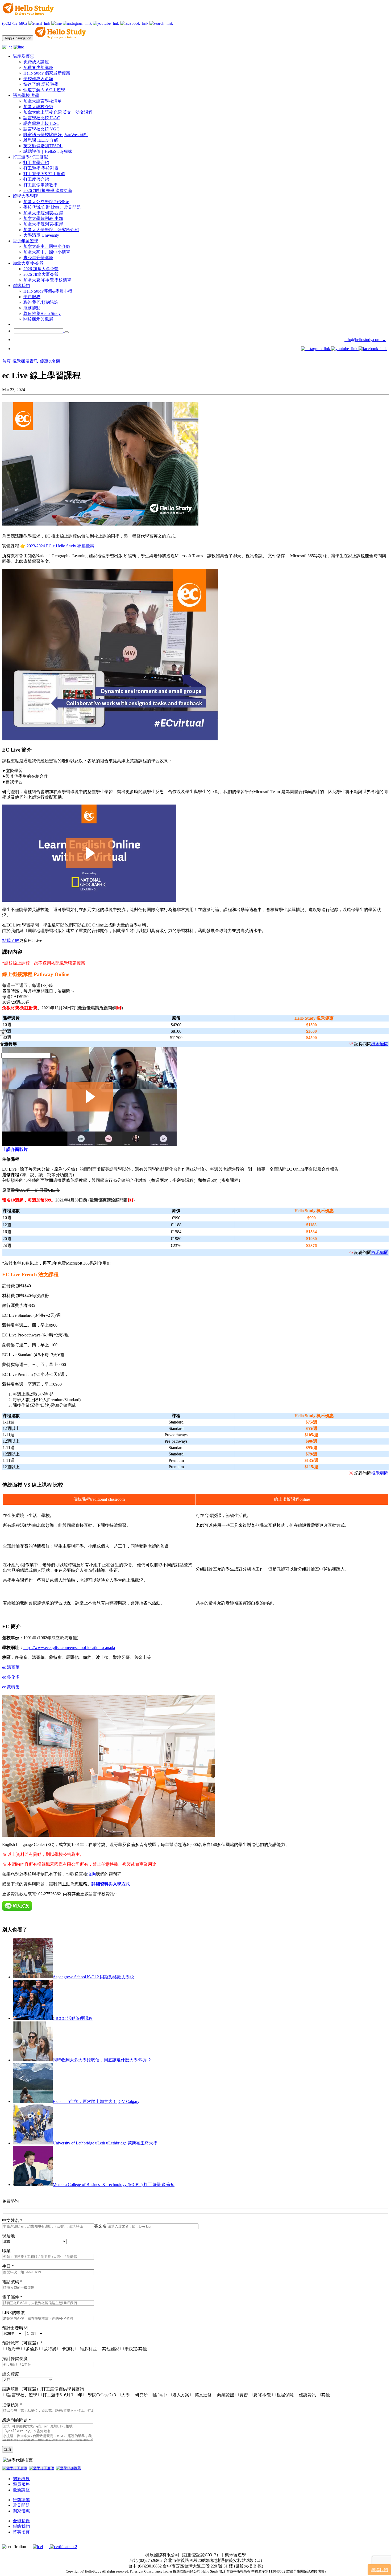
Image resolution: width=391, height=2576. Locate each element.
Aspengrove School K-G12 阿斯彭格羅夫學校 (93, 1977)
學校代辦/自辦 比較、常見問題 (52, 207)
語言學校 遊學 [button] (26, 95)
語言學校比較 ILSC (41, 123)
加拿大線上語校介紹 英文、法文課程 (58, 112)
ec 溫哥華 (11, 1667)
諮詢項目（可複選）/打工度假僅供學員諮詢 (43, 2389)
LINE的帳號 (13, 2313)
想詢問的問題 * (16, 2420)
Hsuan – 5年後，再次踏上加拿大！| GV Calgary (96, 2101)
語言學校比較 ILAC (42, 118)
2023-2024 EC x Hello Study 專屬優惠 (60, 546)
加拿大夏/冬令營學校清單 (47, 280)
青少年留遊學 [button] (26, 241)
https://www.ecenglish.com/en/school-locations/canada (69, 1648)
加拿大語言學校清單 (43, 101)
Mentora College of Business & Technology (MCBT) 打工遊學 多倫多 (114, 2185)
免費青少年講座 (38, 67)
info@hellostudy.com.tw (365, 340)
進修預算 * (12, 2405)
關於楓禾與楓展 (38, 319)
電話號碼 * (12, 2282)
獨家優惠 (21, 2511)
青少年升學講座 (38, 258)
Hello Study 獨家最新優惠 (47, 73)
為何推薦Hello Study (42, 313)
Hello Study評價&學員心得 (48, 291)
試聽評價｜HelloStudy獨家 (48, 151)
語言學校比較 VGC (41, 129)
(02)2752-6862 (15, 23)
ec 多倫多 (11, 1677)
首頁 (7, 361)
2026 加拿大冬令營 (41, 269)
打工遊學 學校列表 (41, 168)
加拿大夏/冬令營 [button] (28, 263)
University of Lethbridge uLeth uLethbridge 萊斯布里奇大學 (105, 2143)
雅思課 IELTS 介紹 (41, 140)
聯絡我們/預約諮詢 (41, 302)
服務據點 (32, 308)
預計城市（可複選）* (22, 2343)
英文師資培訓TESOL (43, 146)
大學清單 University (41, 235)
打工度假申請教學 (40, 185)
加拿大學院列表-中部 (43, 218)
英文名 (100, 2226)
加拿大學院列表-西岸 (43, 213)
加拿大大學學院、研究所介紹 (51, 230)
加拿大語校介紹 (38, 107)
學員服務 (32, 297)
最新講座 (21, 2490)
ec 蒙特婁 (11, 1687)
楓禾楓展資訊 (26, 361)
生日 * (8, 2266)
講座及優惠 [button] (23, 56)
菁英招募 (21, 2532)
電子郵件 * (12, 2297)
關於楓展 (21, 2479)
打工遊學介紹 (36, 163)
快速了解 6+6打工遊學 (44, 90)
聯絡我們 (21, 2526)
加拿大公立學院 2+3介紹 (46, 202)
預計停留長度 (15, 2359)
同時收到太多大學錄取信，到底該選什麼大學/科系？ (102, 2060)
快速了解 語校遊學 (41, 84)
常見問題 (21, 2505)
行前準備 (21, 2500)
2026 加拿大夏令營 (41, 274)
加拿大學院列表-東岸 (43, 224)
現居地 (9, 2236)
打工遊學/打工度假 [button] (30, 157)
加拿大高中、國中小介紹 (47, 246)
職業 (6, 2251)
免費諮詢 (11, 2201)
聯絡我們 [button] (21, 286)
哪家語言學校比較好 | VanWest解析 (56, 135)
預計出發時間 (15, 2328)
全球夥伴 (21, 2521)
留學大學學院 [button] (26, 196)
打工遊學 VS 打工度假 (44, 174)
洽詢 (91, 1874)
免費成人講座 (36, 62)
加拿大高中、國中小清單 (47, 252)
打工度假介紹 (36, 179)
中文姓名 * (12, 2220)
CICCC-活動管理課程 (73, 2018)
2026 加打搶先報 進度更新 (48, 190)
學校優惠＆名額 (38, 79)
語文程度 (11, 2374)
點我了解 (11, 940)
